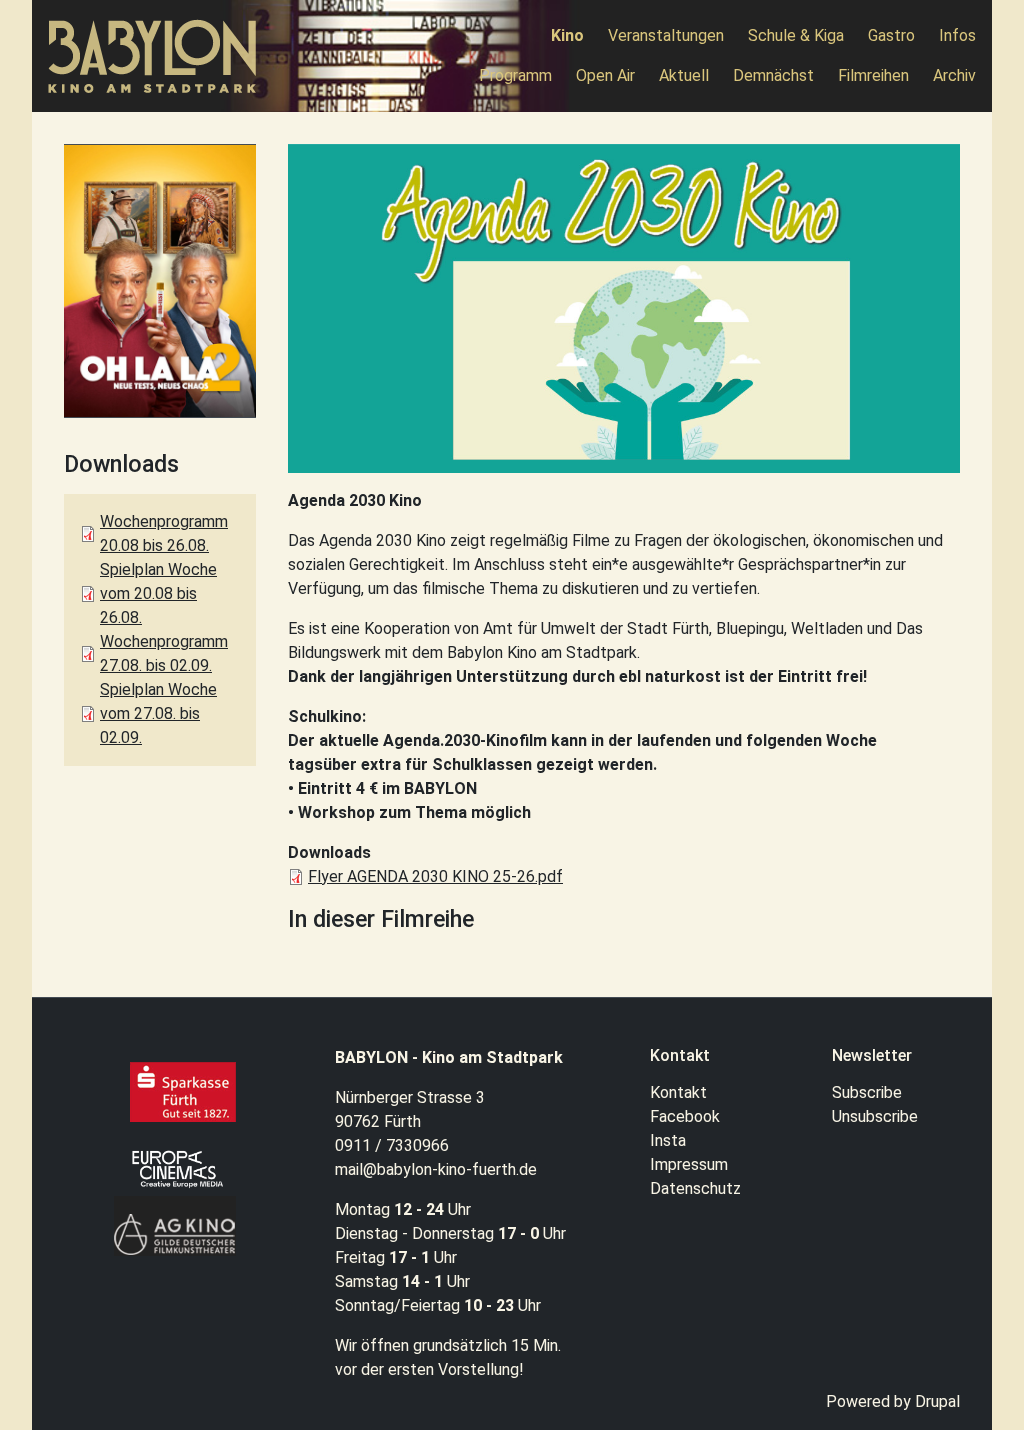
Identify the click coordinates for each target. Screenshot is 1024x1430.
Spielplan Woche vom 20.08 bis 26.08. (158, 593)
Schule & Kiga (796, 35)
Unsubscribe (875, 1116)
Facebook (685, 1116)
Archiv (954, 75)
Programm (515, 75)
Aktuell (684, 75)
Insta (668, 1140)
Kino (567, 35)
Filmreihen (873, 75)
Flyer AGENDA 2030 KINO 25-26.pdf (435, 876)
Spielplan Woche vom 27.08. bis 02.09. (158, 713)
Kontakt (678, 1092)
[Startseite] (161, 56)
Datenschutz (695, 1188)
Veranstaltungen (666, 35)
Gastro (891, 35)
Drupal (937, 1401)
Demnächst (773, 75)
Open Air (605, 75)
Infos (957, 35)
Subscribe (867, 1092)
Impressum (689, 1164)
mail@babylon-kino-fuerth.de (436, 1169)
